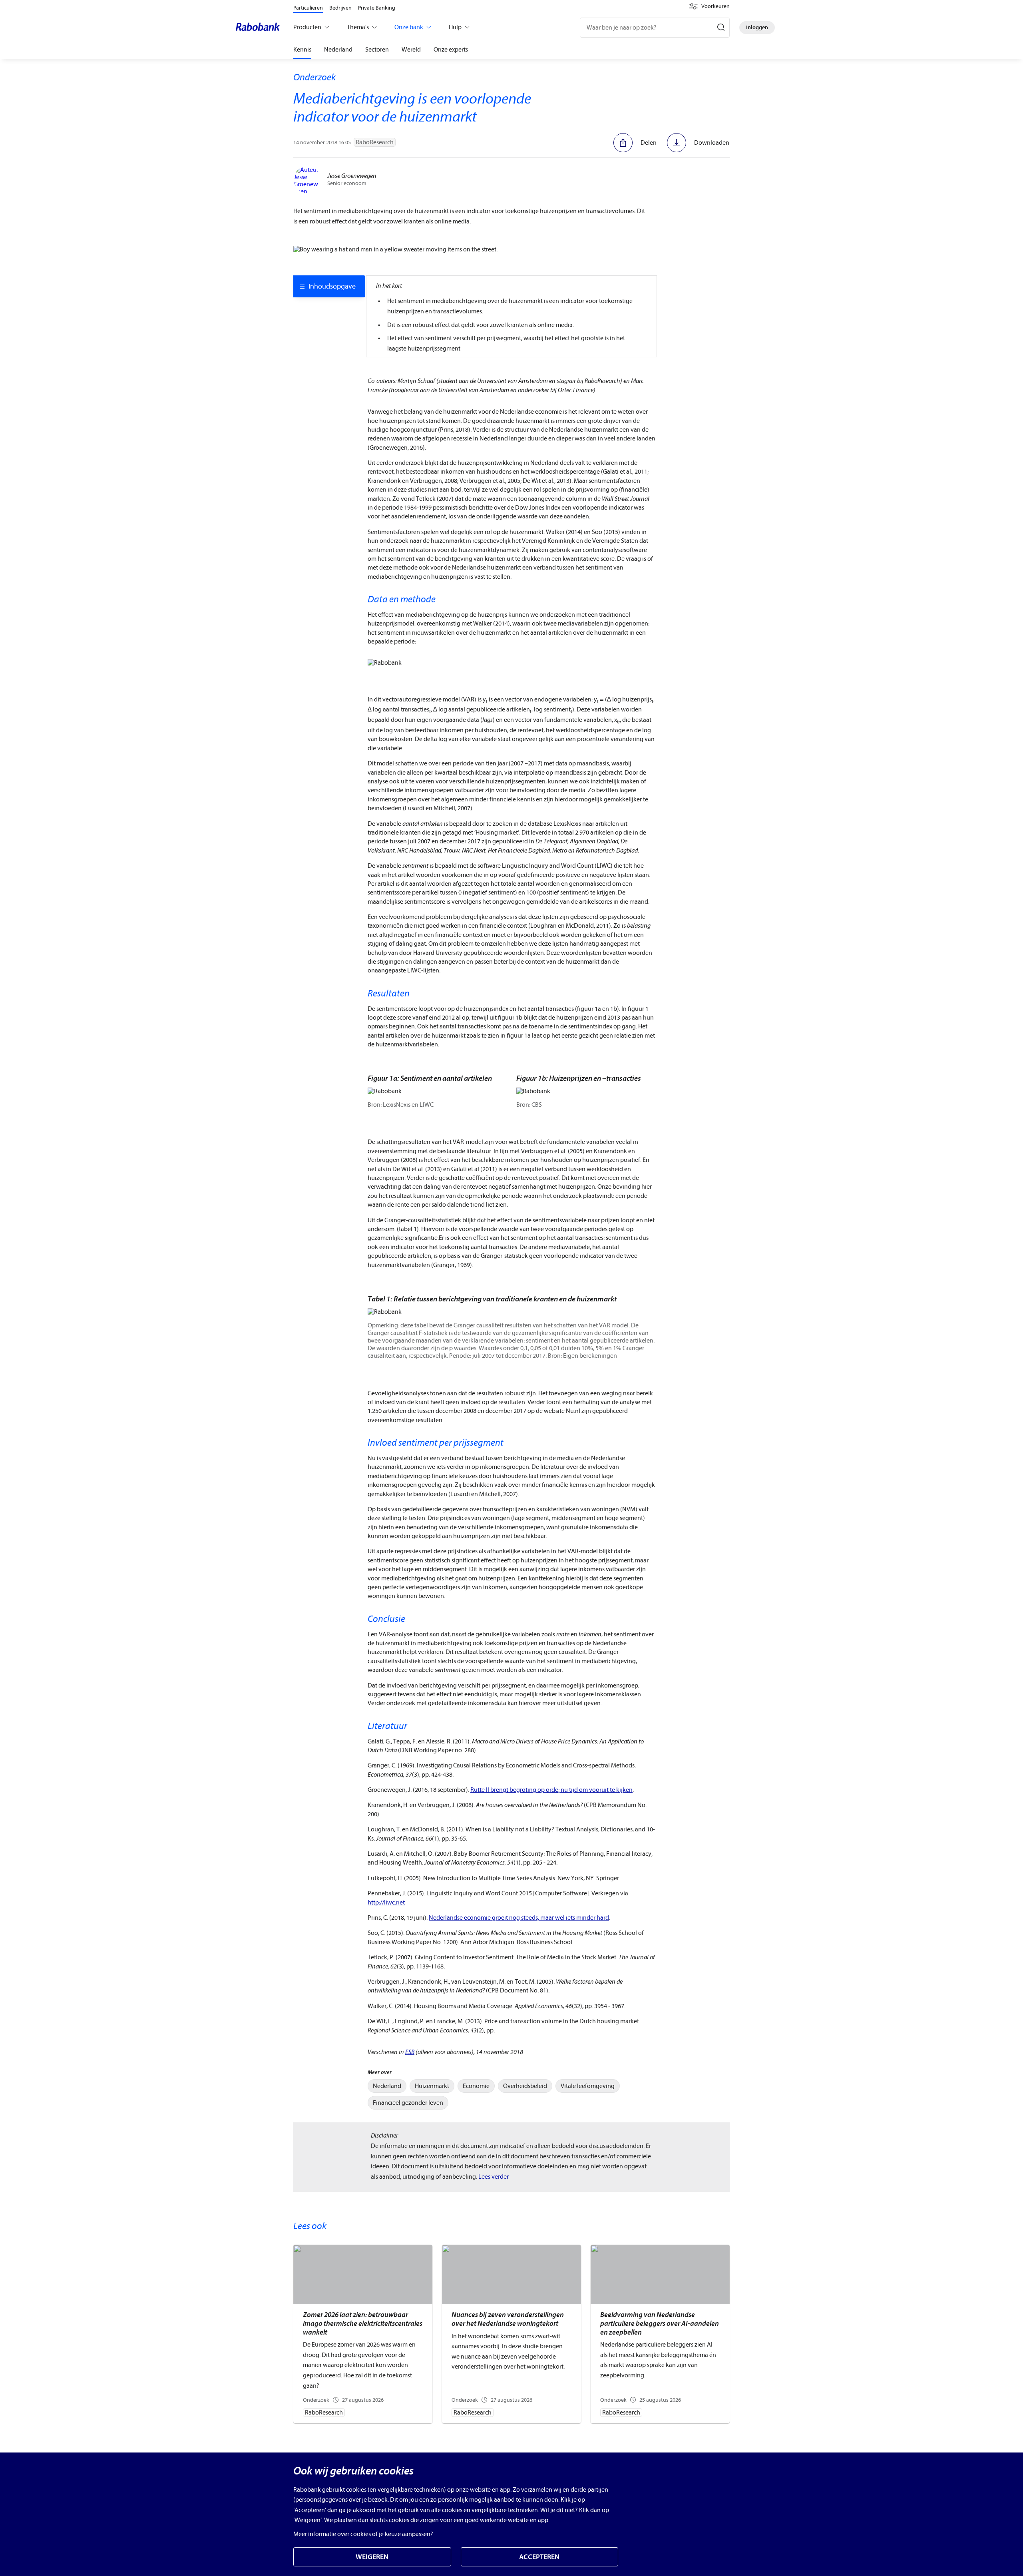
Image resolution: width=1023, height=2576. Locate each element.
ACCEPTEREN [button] (539, 2557)
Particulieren (308, 8)
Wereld (411, 50)
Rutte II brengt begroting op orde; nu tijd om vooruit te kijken (551, 1790)
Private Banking (377, 8)
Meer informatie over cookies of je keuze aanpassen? (363, 2534)
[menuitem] (387, 2086)
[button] (709, 6)
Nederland (338, 50)
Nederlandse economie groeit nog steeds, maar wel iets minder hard (519, 1918)
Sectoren (377, 50)
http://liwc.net (386, 1903)
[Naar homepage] (260, 28)
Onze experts (451, 50)
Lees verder (494, 2177)
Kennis (302, 50)
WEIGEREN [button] (372, 2557)
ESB (410, 2052)
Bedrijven (340, 8)
